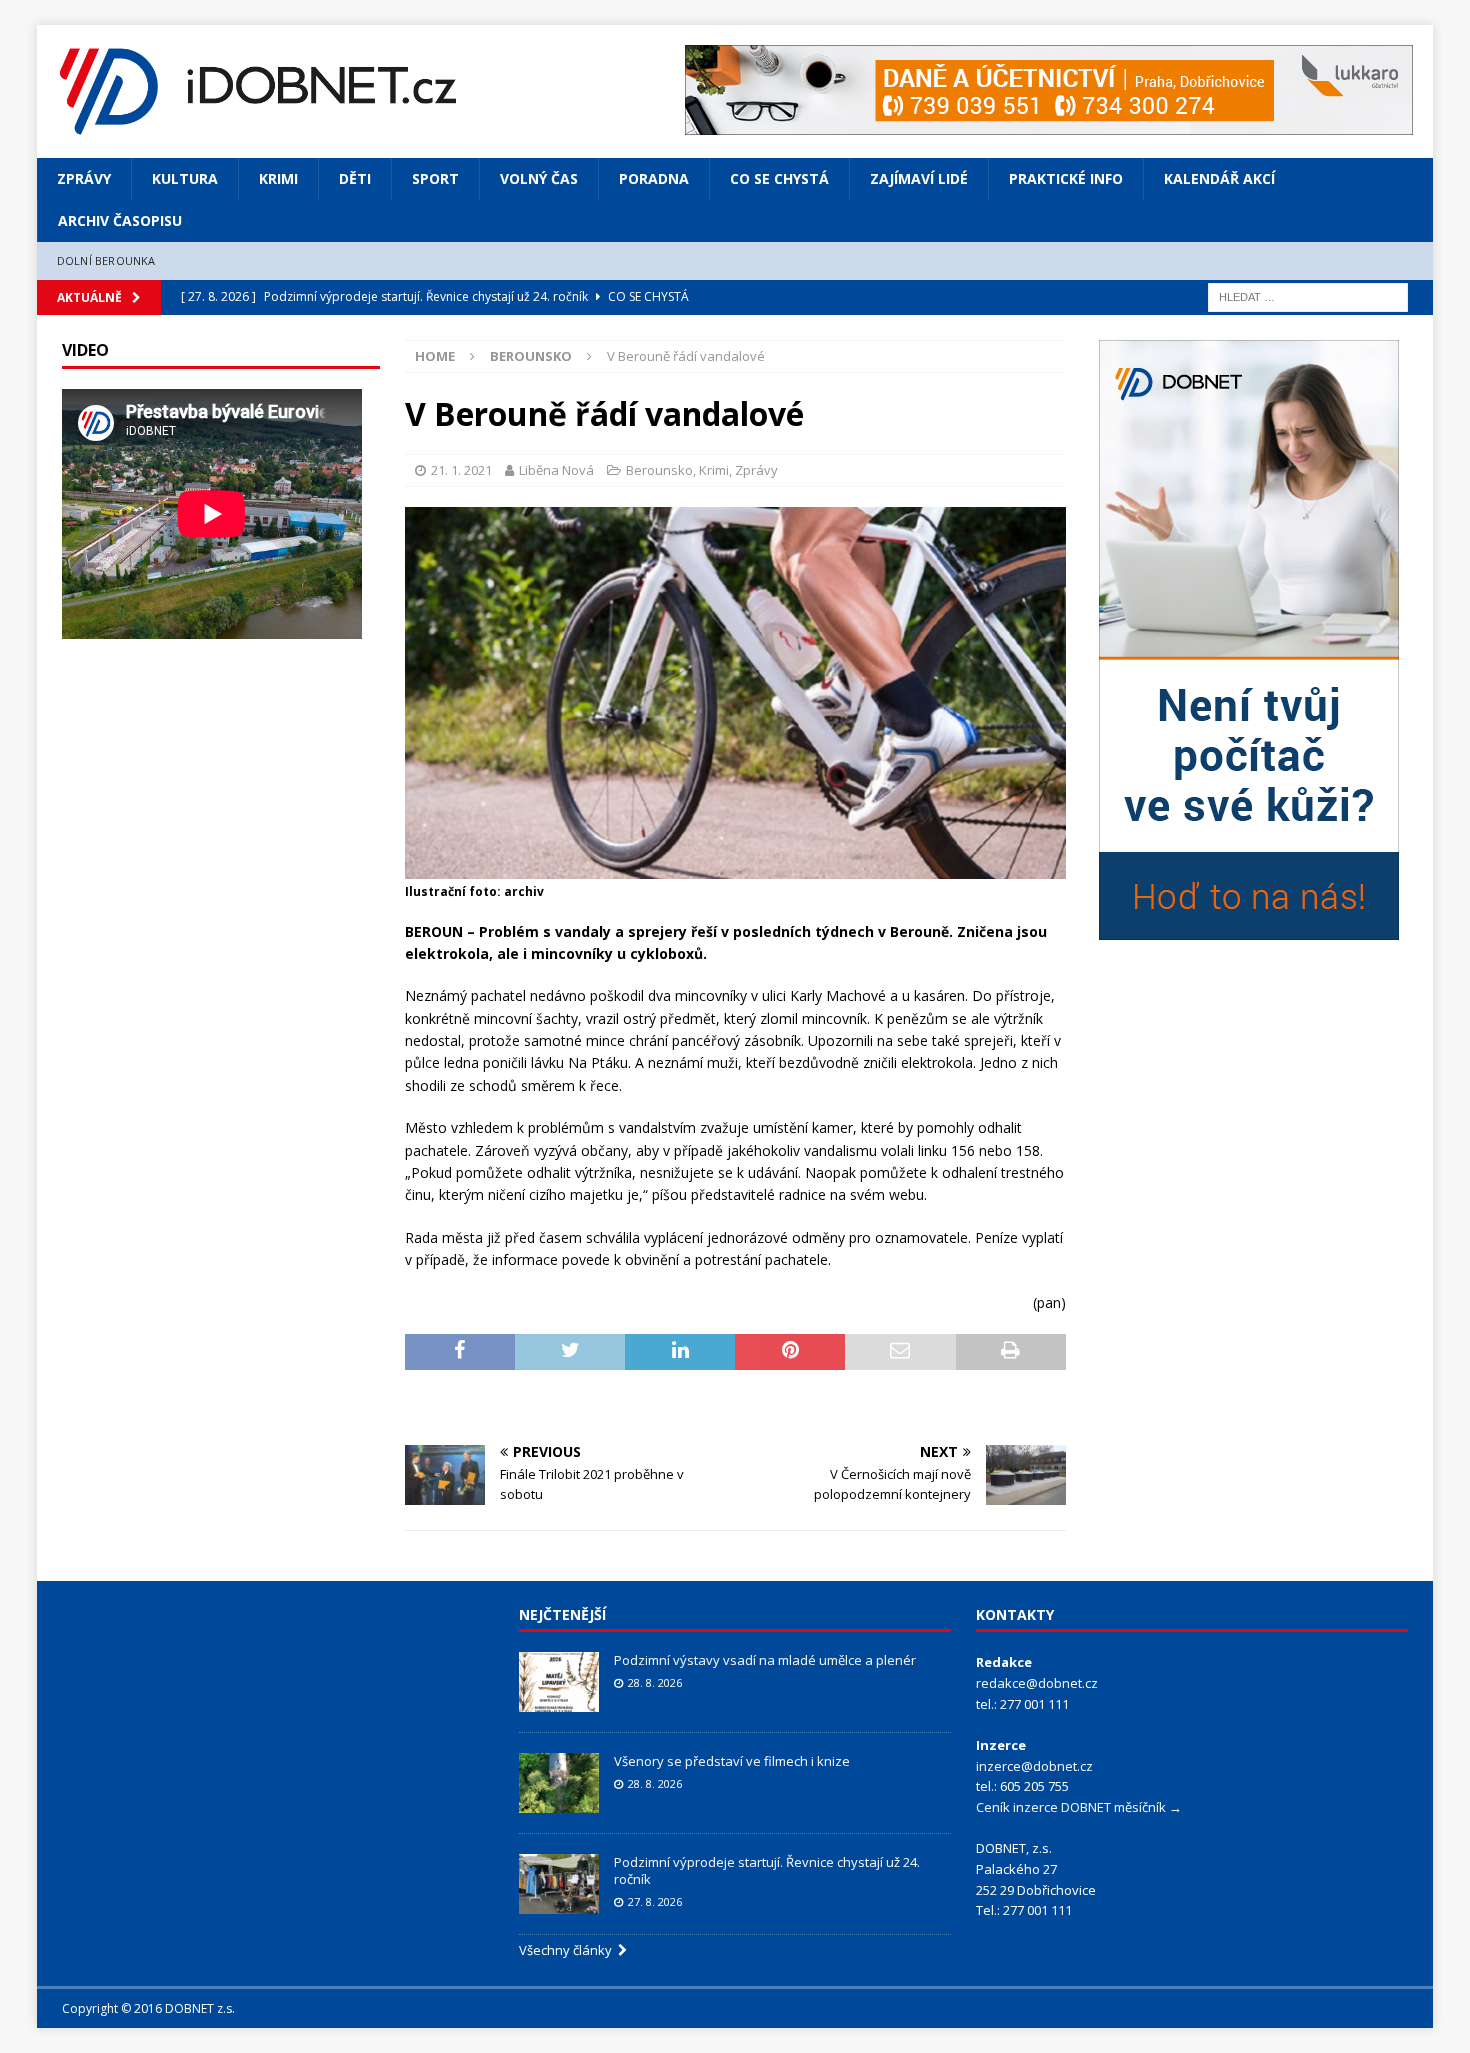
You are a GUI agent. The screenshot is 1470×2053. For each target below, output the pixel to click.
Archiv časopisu (120, 220)
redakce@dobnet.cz (1037, 1683)
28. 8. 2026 (655, 1682)
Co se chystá (779, 178)
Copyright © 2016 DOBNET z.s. (148, 2008)
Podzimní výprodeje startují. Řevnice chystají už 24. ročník (767, 1870)
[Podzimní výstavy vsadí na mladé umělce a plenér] (559, 1682)
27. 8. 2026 (655, 1901)
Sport (435, 178)
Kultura (185, 178)
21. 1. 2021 (461, 470)
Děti (355, 178)
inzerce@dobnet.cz (1034, 1766)
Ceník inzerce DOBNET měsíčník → (1079, 1807)
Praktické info (1066, 178)
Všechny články (568, 1950)
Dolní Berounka (106, 260)
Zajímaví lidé (919, 178)
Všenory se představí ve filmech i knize (732, 1761)
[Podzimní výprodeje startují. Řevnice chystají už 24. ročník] (559, 1884)
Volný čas (539, 178)
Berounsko (659, 470)
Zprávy (84, 178)
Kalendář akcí (1219, 178)
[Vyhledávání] (1308, 295)
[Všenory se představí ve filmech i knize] (559, 1783)
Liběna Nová (556, 470)
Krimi (278, 178)
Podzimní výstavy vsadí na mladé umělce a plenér (765, 1660)
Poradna (654, 178)
